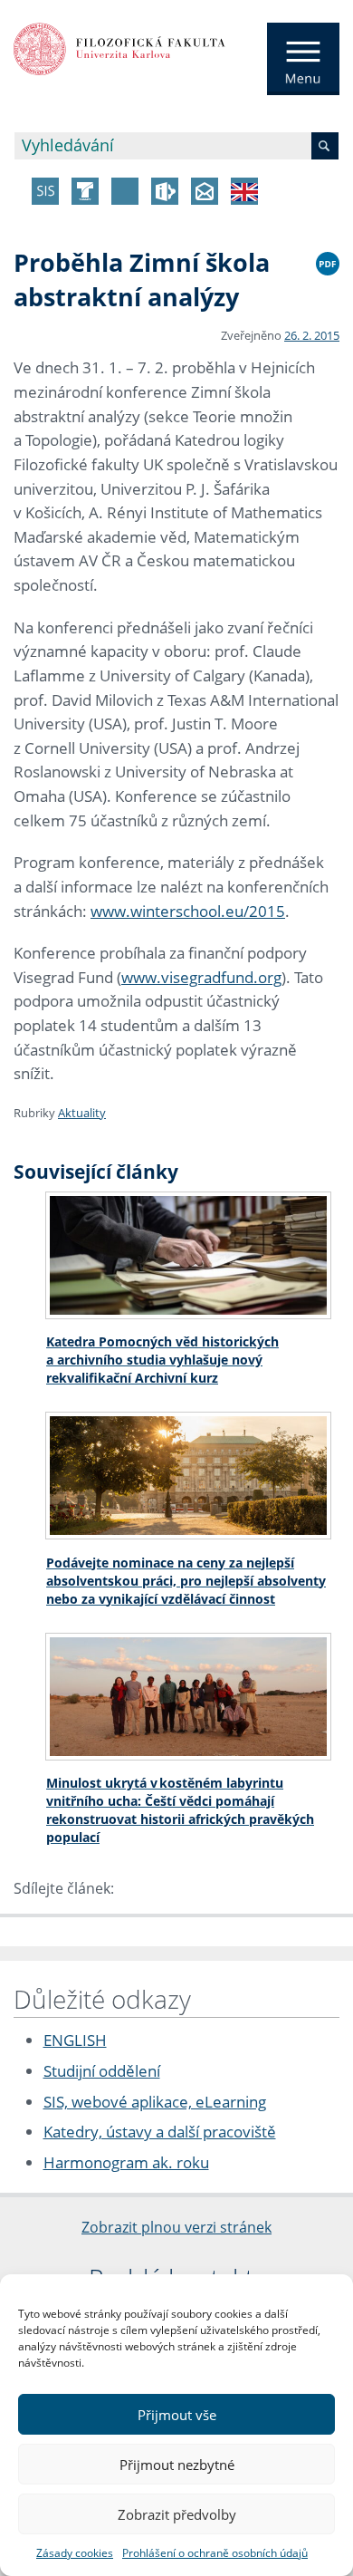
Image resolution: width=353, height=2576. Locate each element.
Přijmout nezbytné (177, 2465)
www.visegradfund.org (201, 977)
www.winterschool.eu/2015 (188, 911)
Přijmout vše (177, 2415)
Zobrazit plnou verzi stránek (176, 2227)
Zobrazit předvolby (177, 2514)
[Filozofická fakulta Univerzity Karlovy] (119, 47)
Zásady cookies (75, 2553)
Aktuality (82, 1113)
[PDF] (328, 261)
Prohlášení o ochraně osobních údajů (215, 2553)
